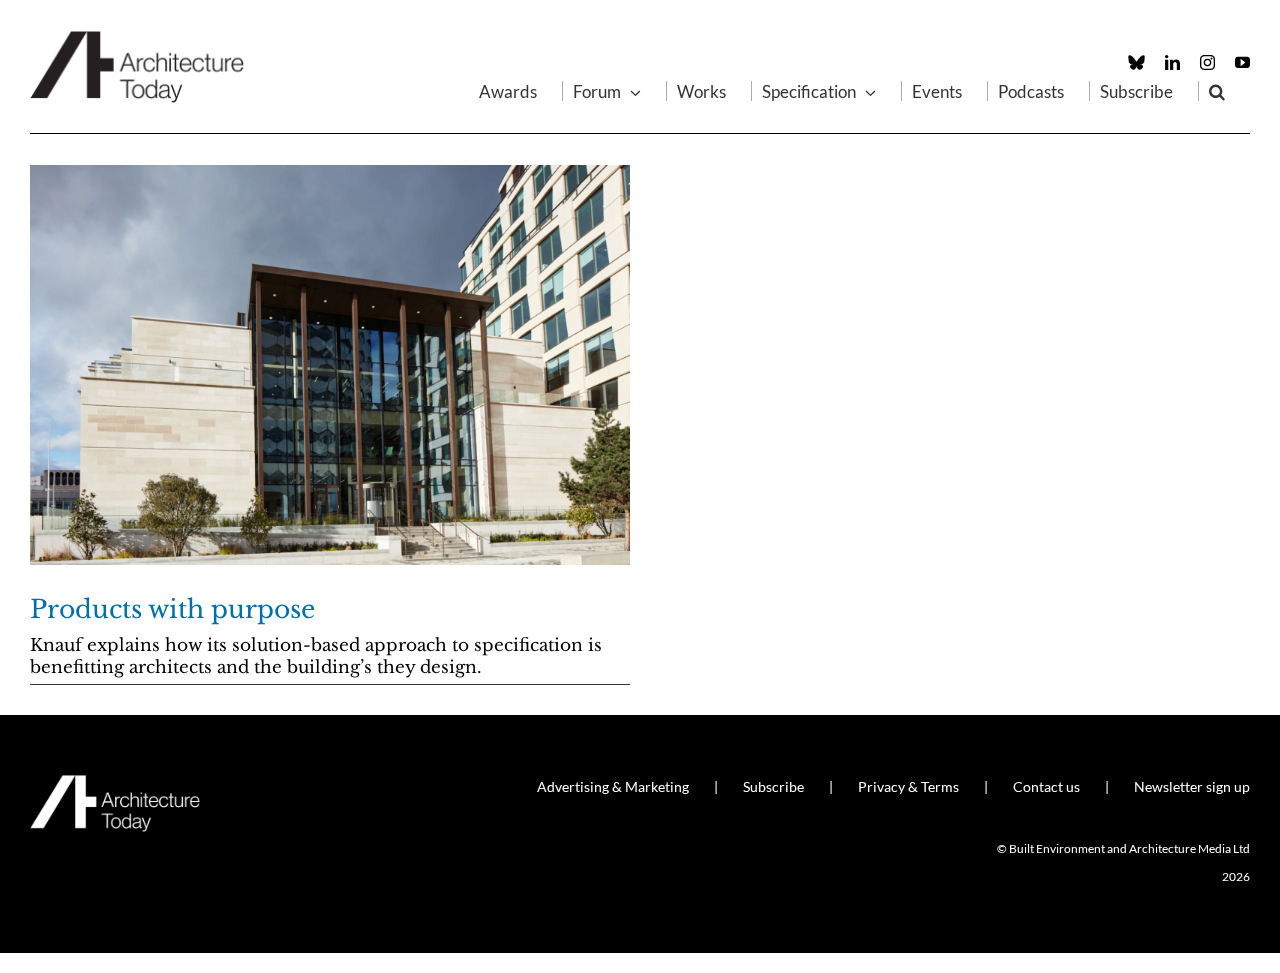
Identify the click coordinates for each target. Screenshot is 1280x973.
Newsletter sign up (1192, 786)
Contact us (1046, 786)
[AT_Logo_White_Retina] (115, 783)
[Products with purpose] (330, 365)
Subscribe (773, 786)
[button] (1217, 91)
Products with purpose (172, 609)
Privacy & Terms (908, 786)
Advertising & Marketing (613, 786)
